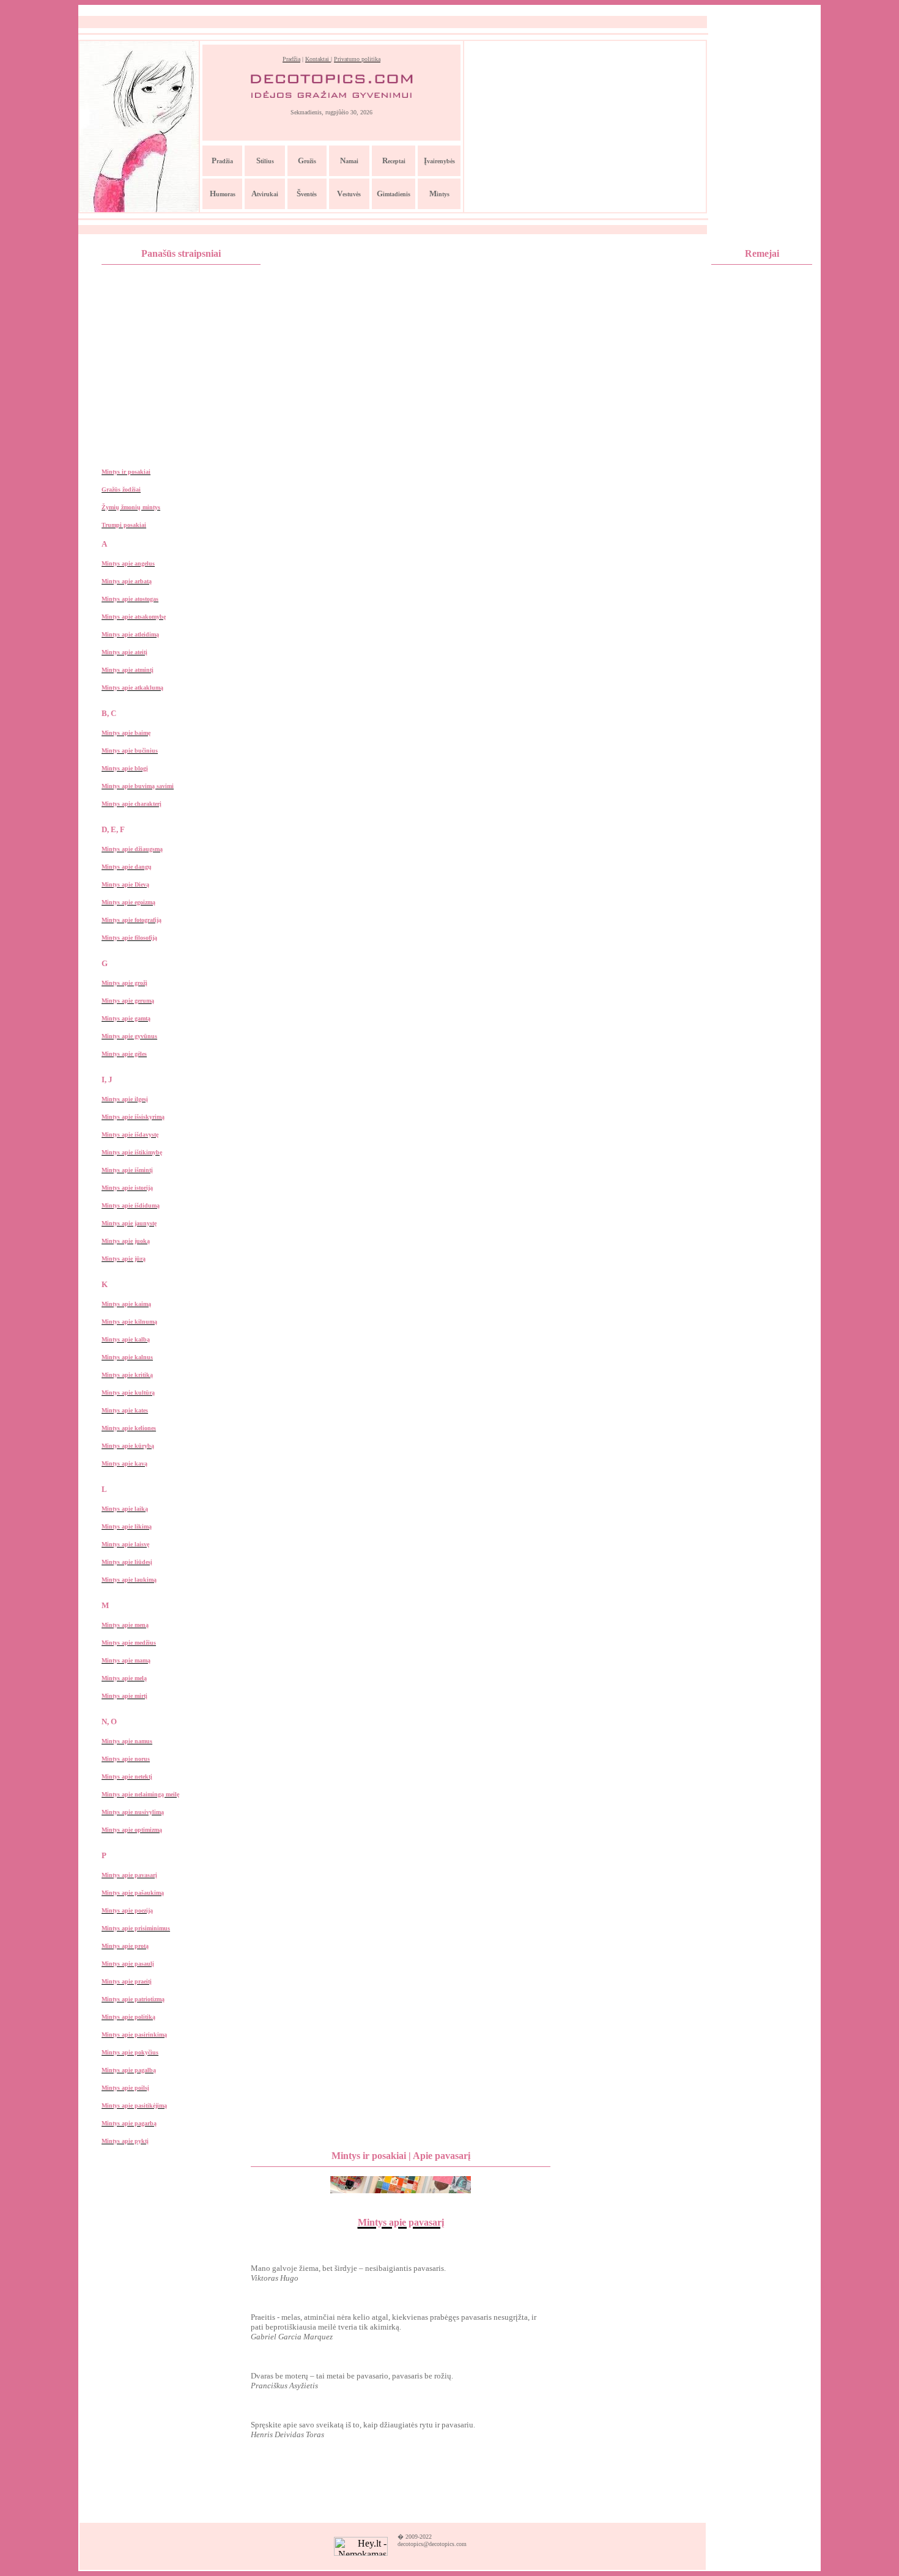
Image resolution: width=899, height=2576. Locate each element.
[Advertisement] (585, 127)
